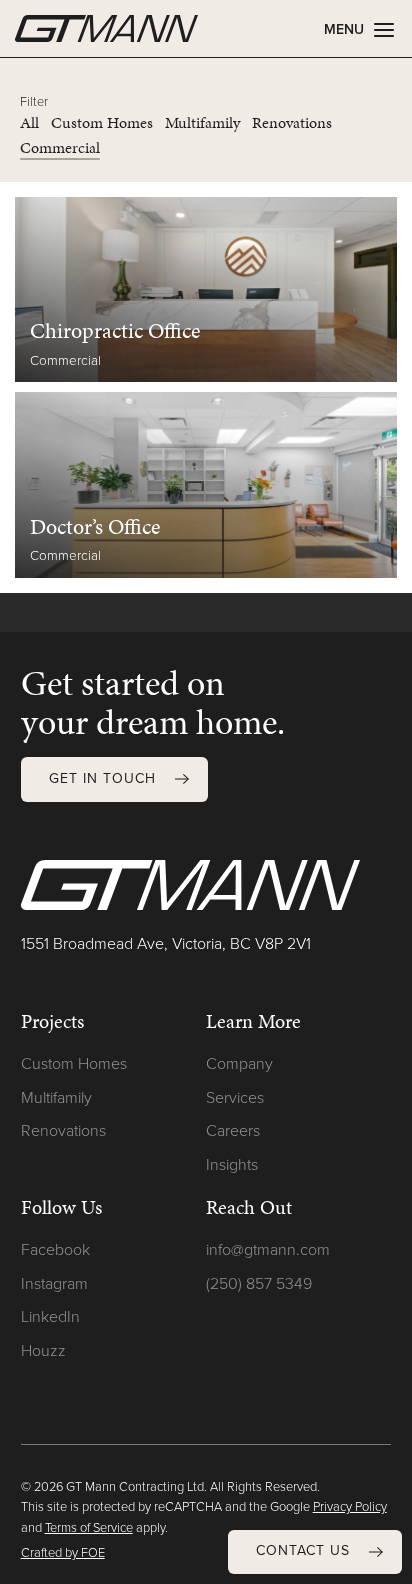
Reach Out (249, 1207)
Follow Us (61, 1207)
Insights (232, 1164)
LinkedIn (50, 1316)
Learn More (253, 1021)
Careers (233, 1130)
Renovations (63, 1130)
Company (239, 1063)
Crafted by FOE (63, 1552)
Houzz (43, 1350)
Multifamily (56, 1097)
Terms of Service (89, 1527)
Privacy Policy (350, 1506)
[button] (315, 1552)
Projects (52, 1021)
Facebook (55, 1249)
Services (235, 1097)
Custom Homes (74, 1063)
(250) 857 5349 (259, 1283)
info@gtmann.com (268, 1249)
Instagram (54, 1283)
